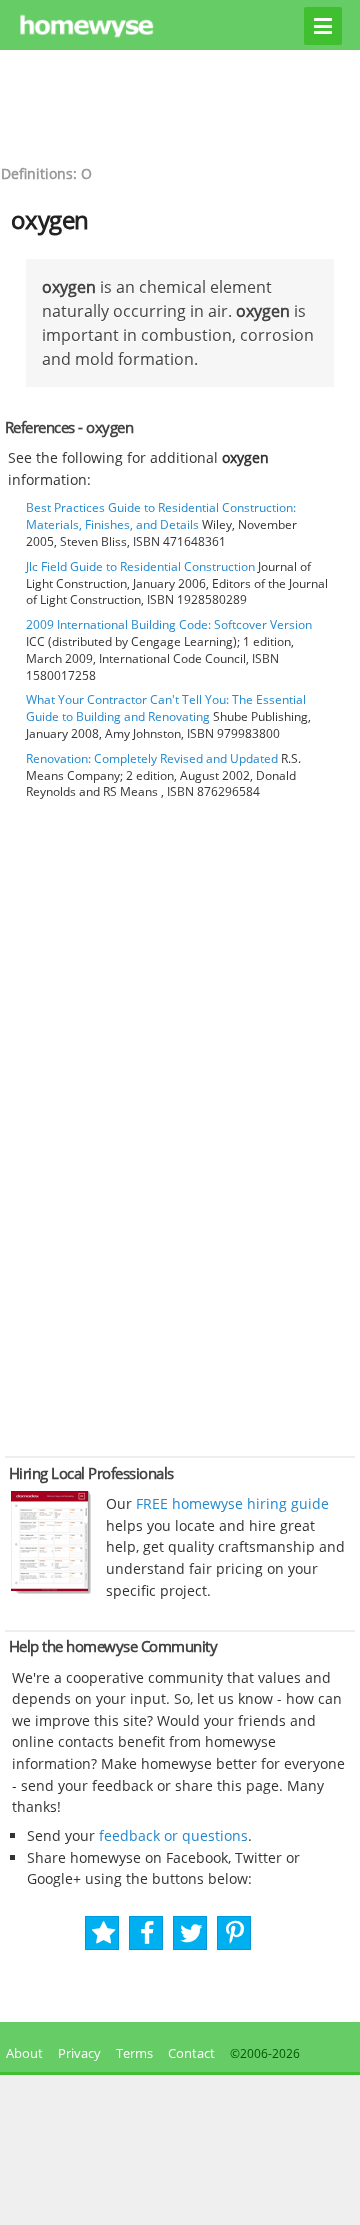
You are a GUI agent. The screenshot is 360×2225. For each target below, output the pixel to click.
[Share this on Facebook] (147, 1933)
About (21, 2053)
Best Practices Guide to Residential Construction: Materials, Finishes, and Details (161, 516)
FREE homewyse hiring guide (230, 1503)
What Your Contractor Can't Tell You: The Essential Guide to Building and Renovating (166, 708)
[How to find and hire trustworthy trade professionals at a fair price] (51, 1589)
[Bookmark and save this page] (103, 1933)
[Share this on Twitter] (191, 1933)
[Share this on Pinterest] (235, 1933)
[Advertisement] (180, 105)
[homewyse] (180, 27)
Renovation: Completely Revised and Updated (152, 758)
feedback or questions (173, 1835)
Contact (191, 2053)
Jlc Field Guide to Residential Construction (140, 566)
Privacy (79, 2053)
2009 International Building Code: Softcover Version (169, 624)
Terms (134, 2053)
